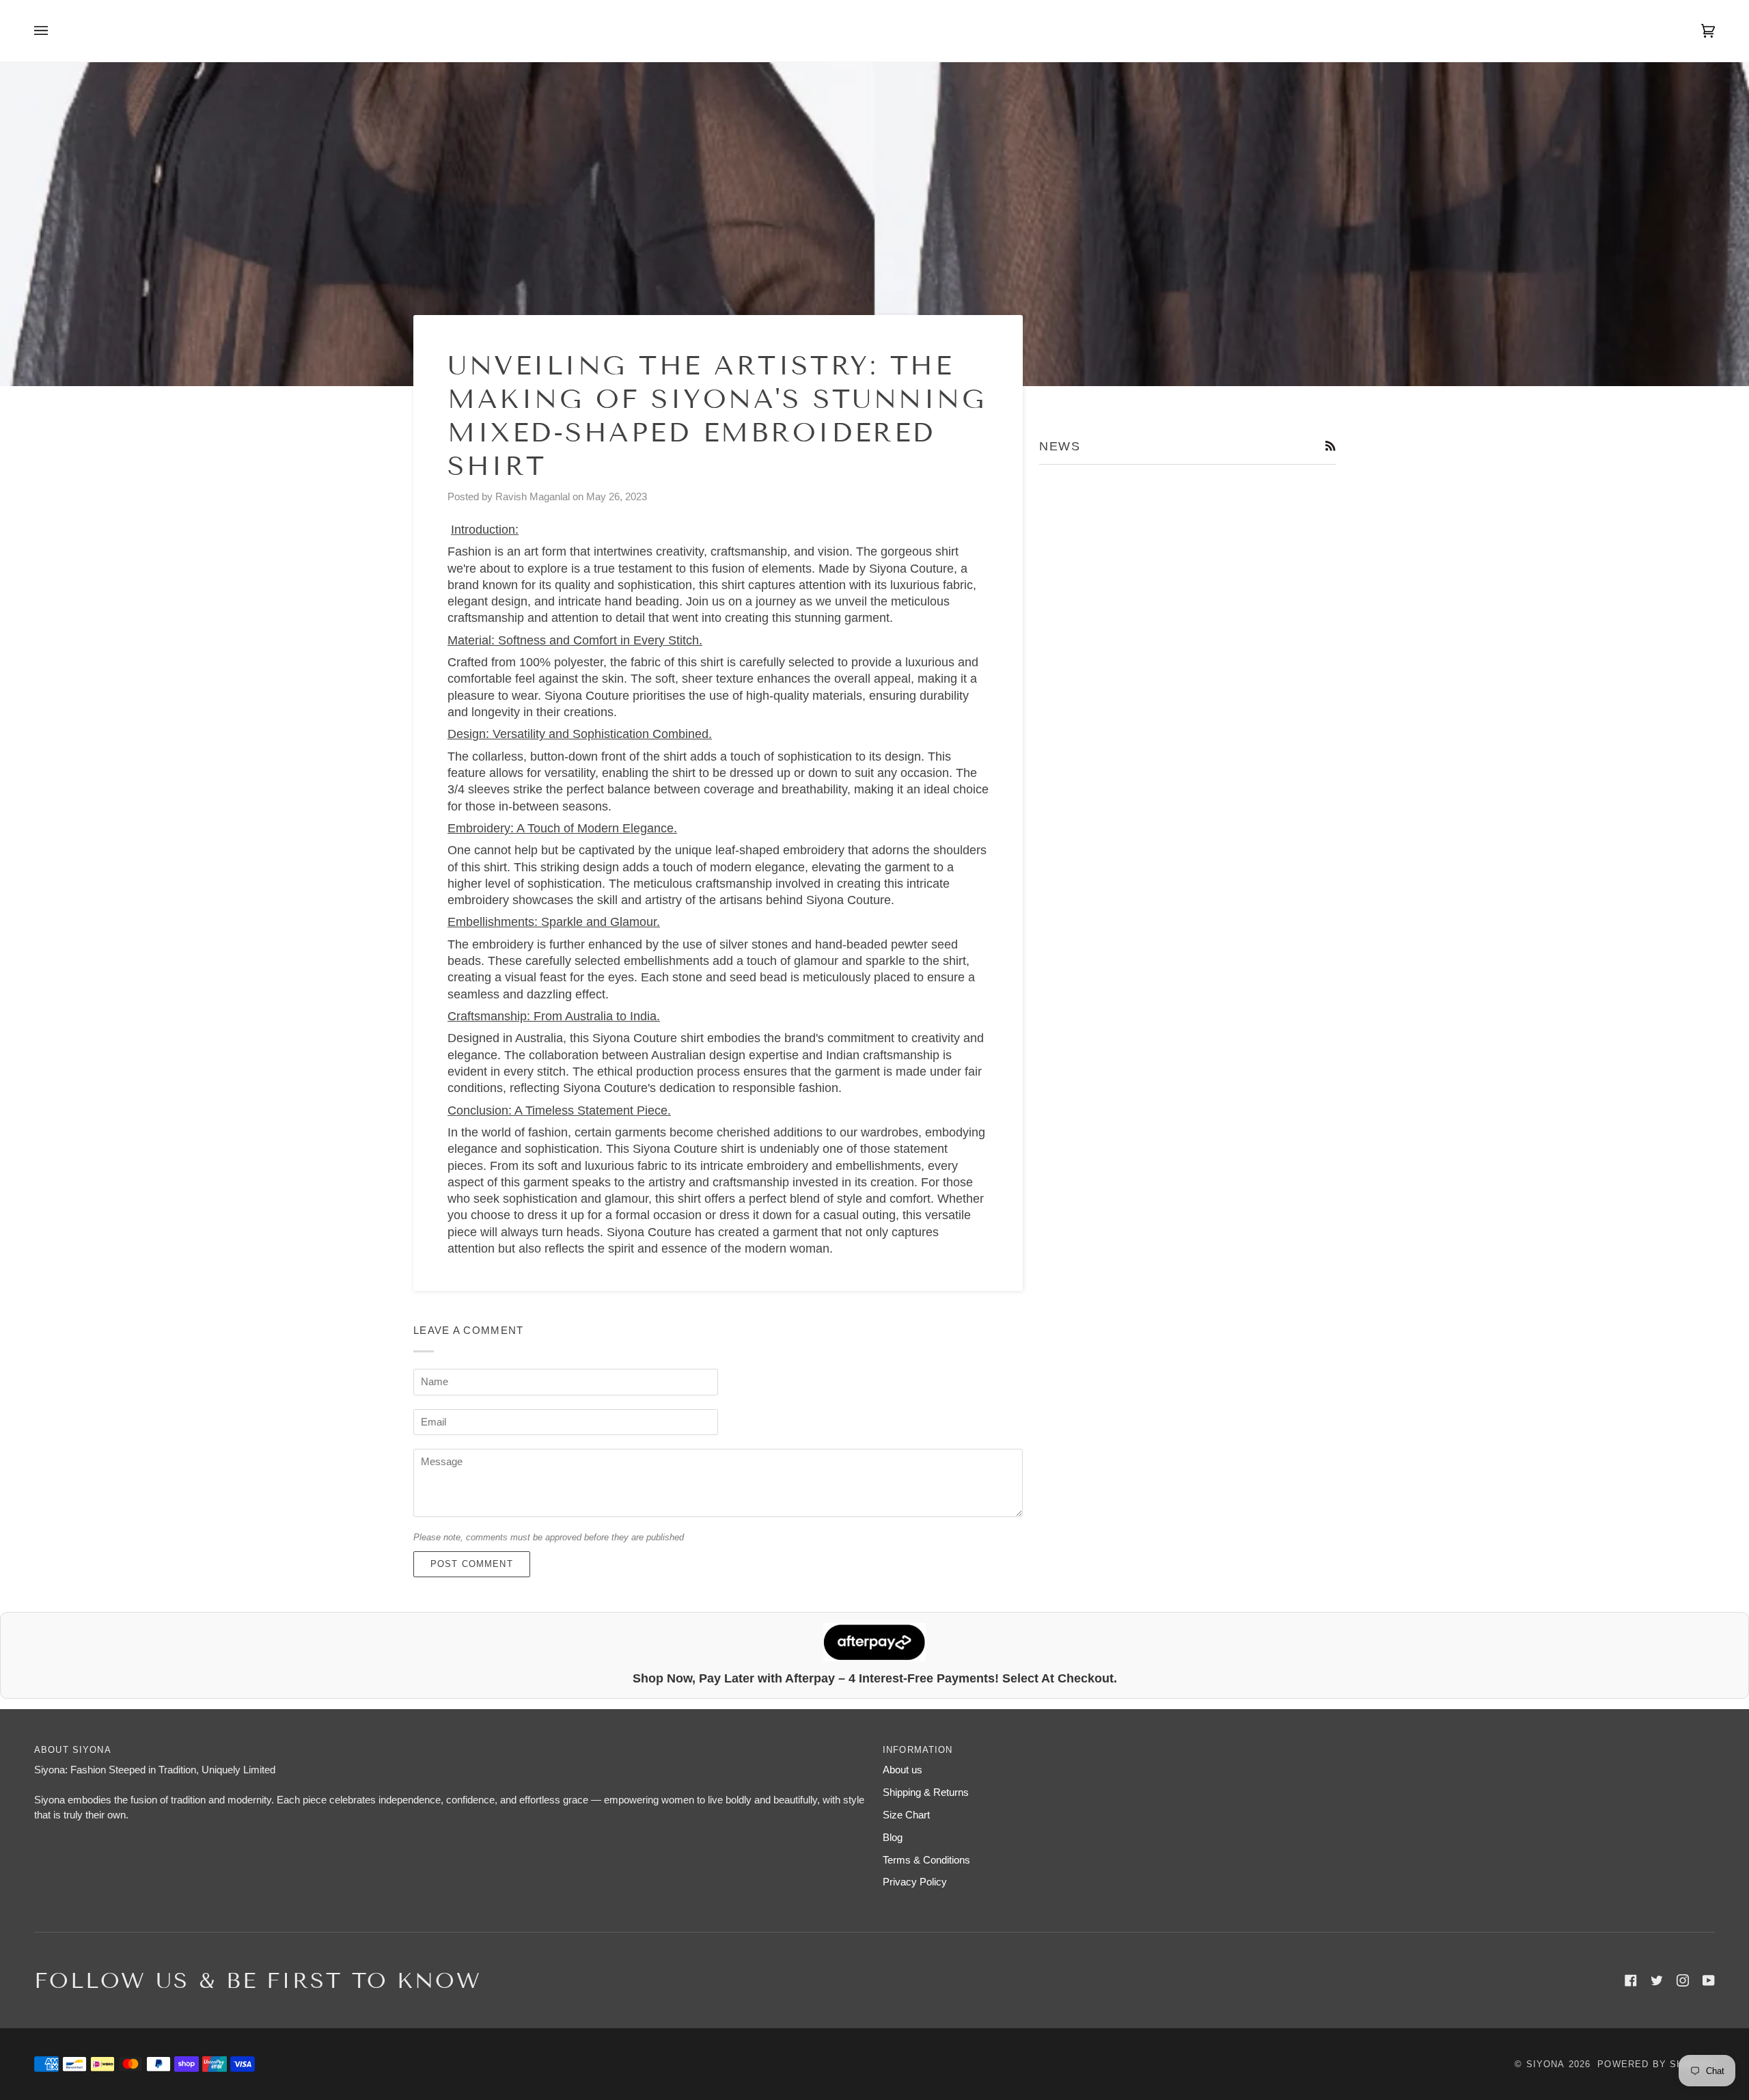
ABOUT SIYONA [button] (73, 1750)
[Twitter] (1657, 1980)
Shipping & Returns (926, 1792)
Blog (893, 1838)
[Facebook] (1631, 1980)
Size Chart (906, 1815)
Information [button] (918, 1750)
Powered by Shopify (1656, 2064)
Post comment (472, 1564)
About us (903, 1770)
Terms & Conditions (926, 1860)
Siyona (1546, 2064)
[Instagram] (1683, 1980)
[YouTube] (1709, 1980)
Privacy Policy (915, 1882)
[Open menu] (55, 31)
